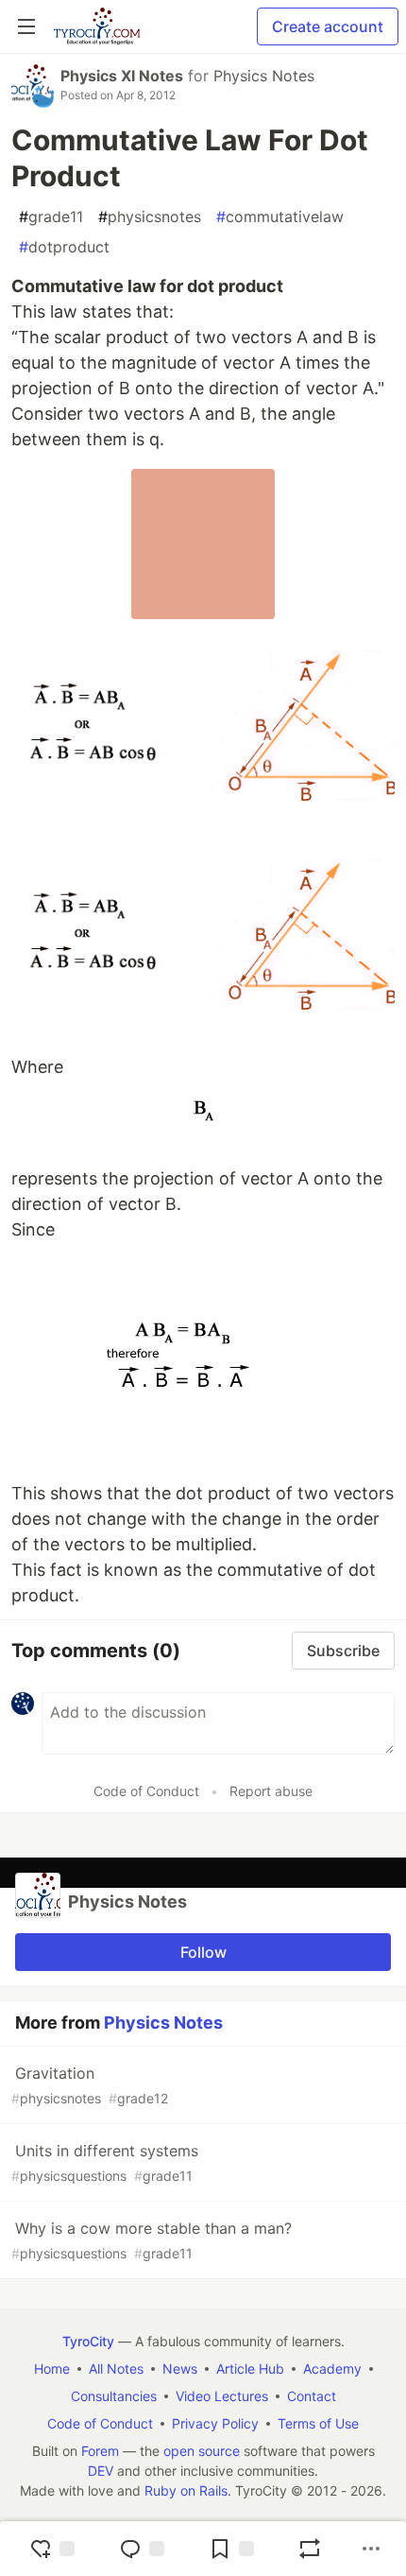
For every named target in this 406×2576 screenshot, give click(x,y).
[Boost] (310, 2549)
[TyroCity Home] (97, 26)
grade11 (51, 216)
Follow (203, 1952)
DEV (101, 2471)
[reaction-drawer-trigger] (52, 2549)
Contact (312, 2396)
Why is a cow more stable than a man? (152, 2240)
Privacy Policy (215, 2423)
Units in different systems (105, 2162)
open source (202, 2451)
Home (52, 2369)
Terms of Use (318, 2423)
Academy (332, 2369)
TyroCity (88, 2341)
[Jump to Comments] (142, 2549)
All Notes (116, 2369)
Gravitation (90, 2085)
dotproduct (64, 247)
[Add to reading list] (231, 2549)
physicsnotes (150, 216)
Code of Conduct (146, 1791)
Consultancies (114, 2396)
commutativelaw (280, 216)
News (180, 2369)
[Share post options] (371, 2549)
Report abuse (271, 1791)
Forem (100, 2451)
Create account (328, 26)
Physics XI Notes (122, 76)
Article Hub (250, 2369)
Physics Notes (264, 76)
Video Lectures (222, 2396)
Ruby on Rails (186, 2490)
